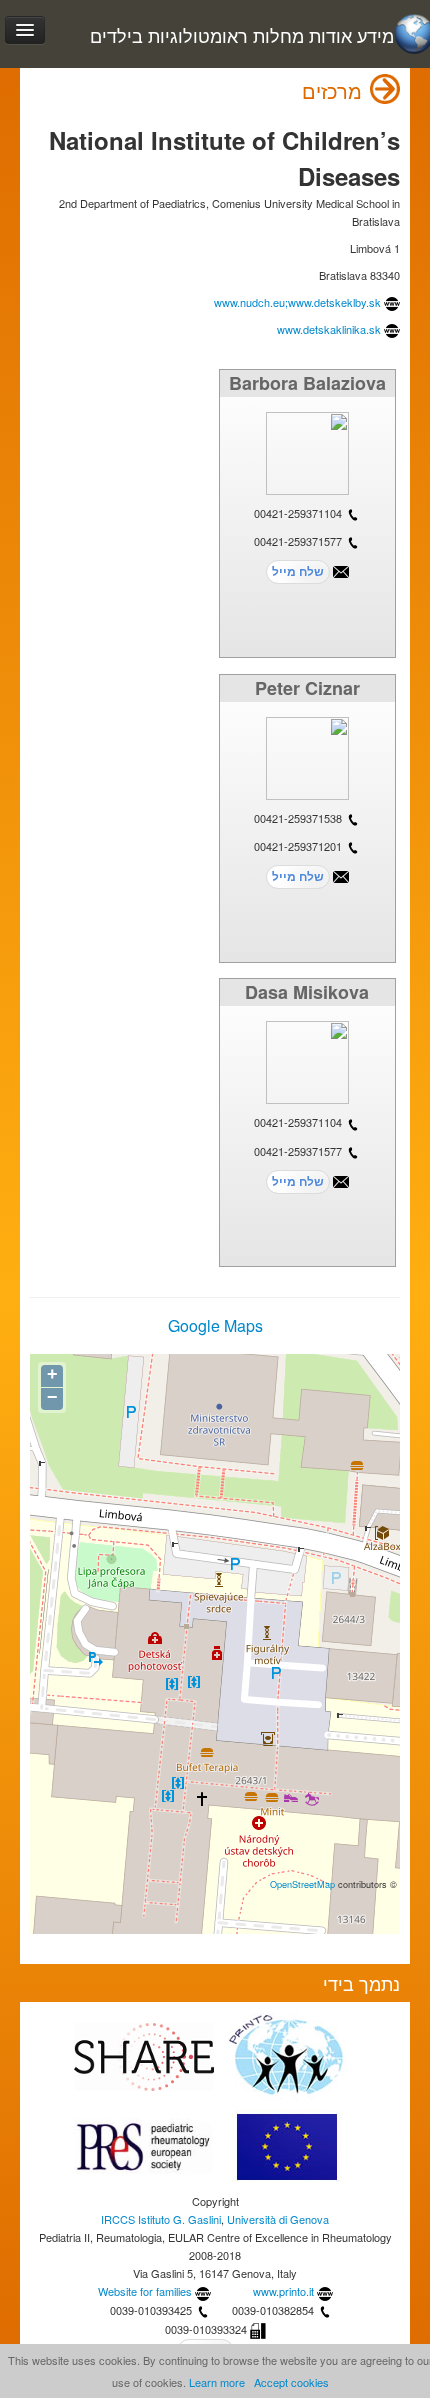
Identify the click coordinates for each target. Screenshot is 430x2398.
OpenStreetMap (302, 1884)
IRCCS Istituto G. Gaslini (161, 2219)
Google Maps (215, 1325)
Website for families (145, 2291)
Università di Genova (278, 2219)
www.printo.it (283, 2291)
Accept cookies (291, 2382)
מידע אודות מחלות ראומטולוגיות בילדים (242, 35)
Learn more (217, 2382)
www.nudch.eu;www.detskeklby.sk (297, 302)
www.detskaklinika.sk (329, 329)
